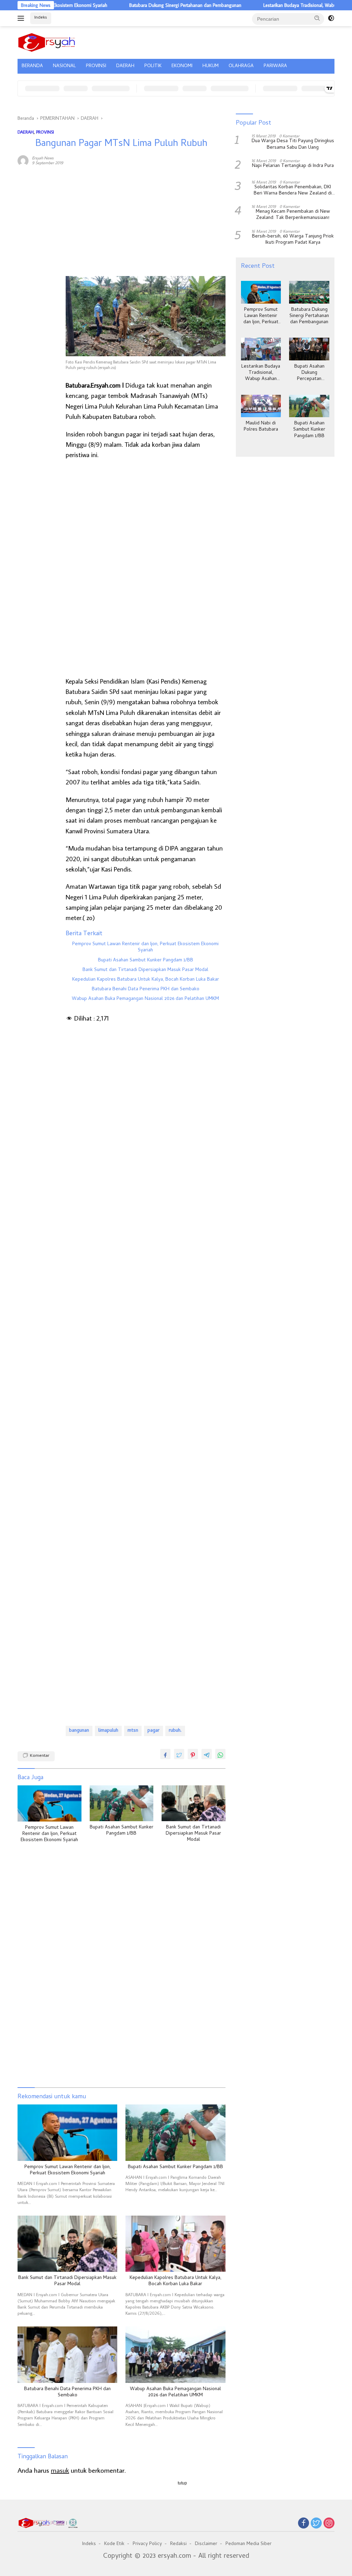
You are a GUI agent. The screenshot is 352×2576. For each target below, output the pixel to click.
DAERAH (125, 66)
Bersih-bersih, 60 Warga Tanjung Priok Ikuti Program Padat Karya (293, 240)
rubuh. (175, 1731)
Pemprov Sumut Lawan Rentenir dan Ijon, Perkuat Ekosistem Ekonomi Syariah (145, 948)
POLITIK (153, 66)
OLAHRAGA (241, 66)
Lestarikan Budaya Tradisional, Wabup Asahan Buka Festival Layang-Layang (261, 373)
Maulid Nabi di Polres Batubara (261, 427)
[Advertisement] (38, 276)
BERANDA (32, 66)
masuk (60, 2470)
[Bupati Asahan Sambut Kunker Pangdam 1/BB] (122, 1803)
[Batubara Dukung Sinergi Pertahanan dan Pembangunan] (309, 292)
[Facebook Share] (165, 1754)
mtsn (133, 1731)
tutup (182, 2483)
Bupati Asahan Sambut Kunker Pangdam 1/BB (146, 961)
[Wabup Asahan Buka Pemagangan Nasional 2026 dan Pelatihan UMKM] (175, 2355)
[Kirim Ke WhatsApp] (220, 1754)
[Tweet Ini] (179, 1754)
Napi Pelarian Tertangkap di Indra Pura (293, 166)
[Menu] (22, 18)
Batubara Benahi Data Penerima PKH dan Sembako (146, 990)
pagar (153, 1731)
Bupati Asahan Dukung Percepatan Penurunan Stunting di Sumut (309, 373)
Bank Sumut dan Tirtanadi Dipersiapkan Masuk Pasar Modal (145, 970)
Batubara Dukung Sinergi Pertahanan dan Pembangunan (149, 5)
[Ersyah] (47, 41)
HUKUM (211, 66)
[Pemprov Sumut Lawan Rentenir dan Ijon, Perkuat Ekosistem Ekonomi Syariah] (49, 1803)
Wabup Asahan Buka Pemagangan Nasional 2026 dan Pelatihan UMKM (145, 999)
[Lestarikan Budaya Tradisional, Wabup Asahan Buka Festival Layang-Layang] (261, 349)
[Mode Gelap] (331, 18)
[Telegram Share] (207, 1754)
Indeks (41, 18)
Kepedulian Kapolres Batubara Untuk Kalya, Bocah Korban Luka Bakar (146, 980)
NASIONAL (64, 66)
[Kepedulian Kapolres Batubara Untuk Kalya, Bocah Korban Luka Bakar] (175, 2244)
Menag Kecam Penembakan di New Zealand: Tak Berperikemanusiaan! (293, 215)
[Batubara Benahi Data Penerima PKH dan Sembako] (67, 2355)
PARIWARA (275, 66)
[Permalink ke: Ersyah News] (23, 160)
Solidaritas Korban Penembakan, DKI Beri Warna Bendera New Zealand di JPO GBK (293, 191)
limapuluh (108, 1731)
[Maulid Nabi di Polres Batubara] (261, 406)
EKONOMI (182, 66)
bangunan (79, 1731)
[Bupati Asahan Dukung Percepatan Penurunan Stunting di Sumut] (309, 349)
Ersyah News (43, 158)
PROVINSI (96, 66)
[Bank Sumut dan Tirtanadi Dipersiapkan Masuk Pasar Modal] (194, 1803)
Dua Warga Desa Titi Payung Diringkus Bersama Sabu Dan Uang (293, 145)
